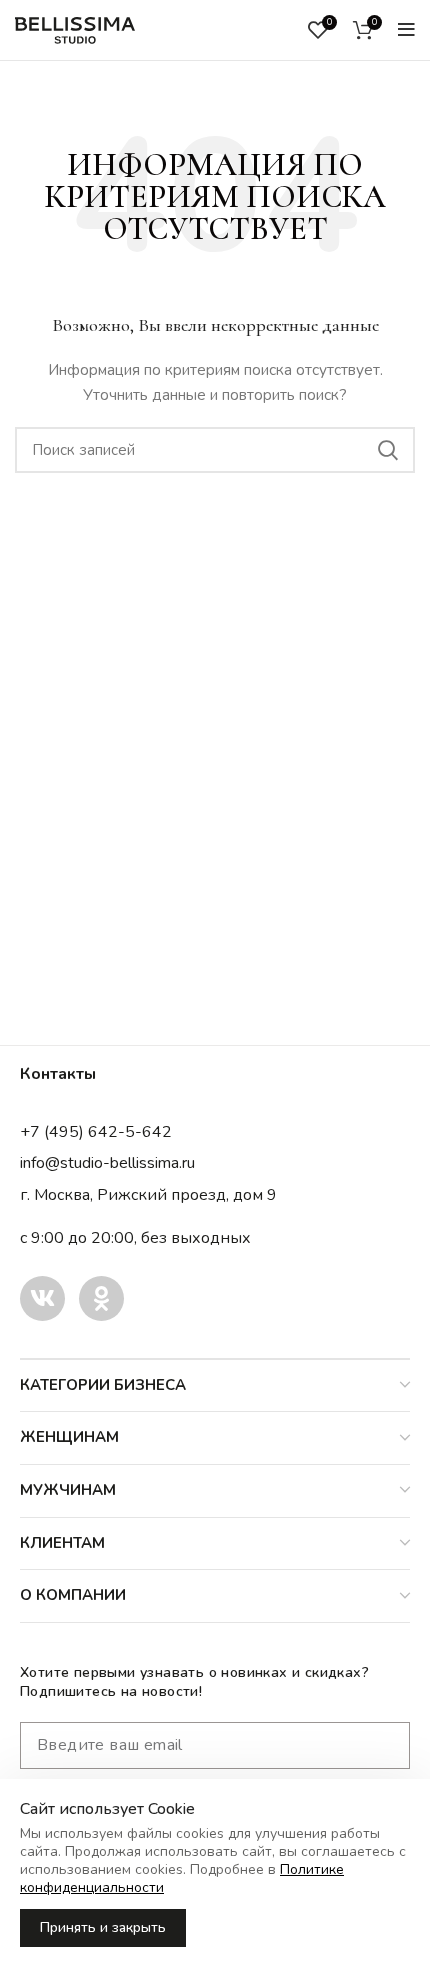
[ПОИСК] (388, 450)
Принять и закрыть (103, 1927)
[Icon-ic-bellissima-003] (42, 1298)
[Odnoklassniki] (101, 1298)
